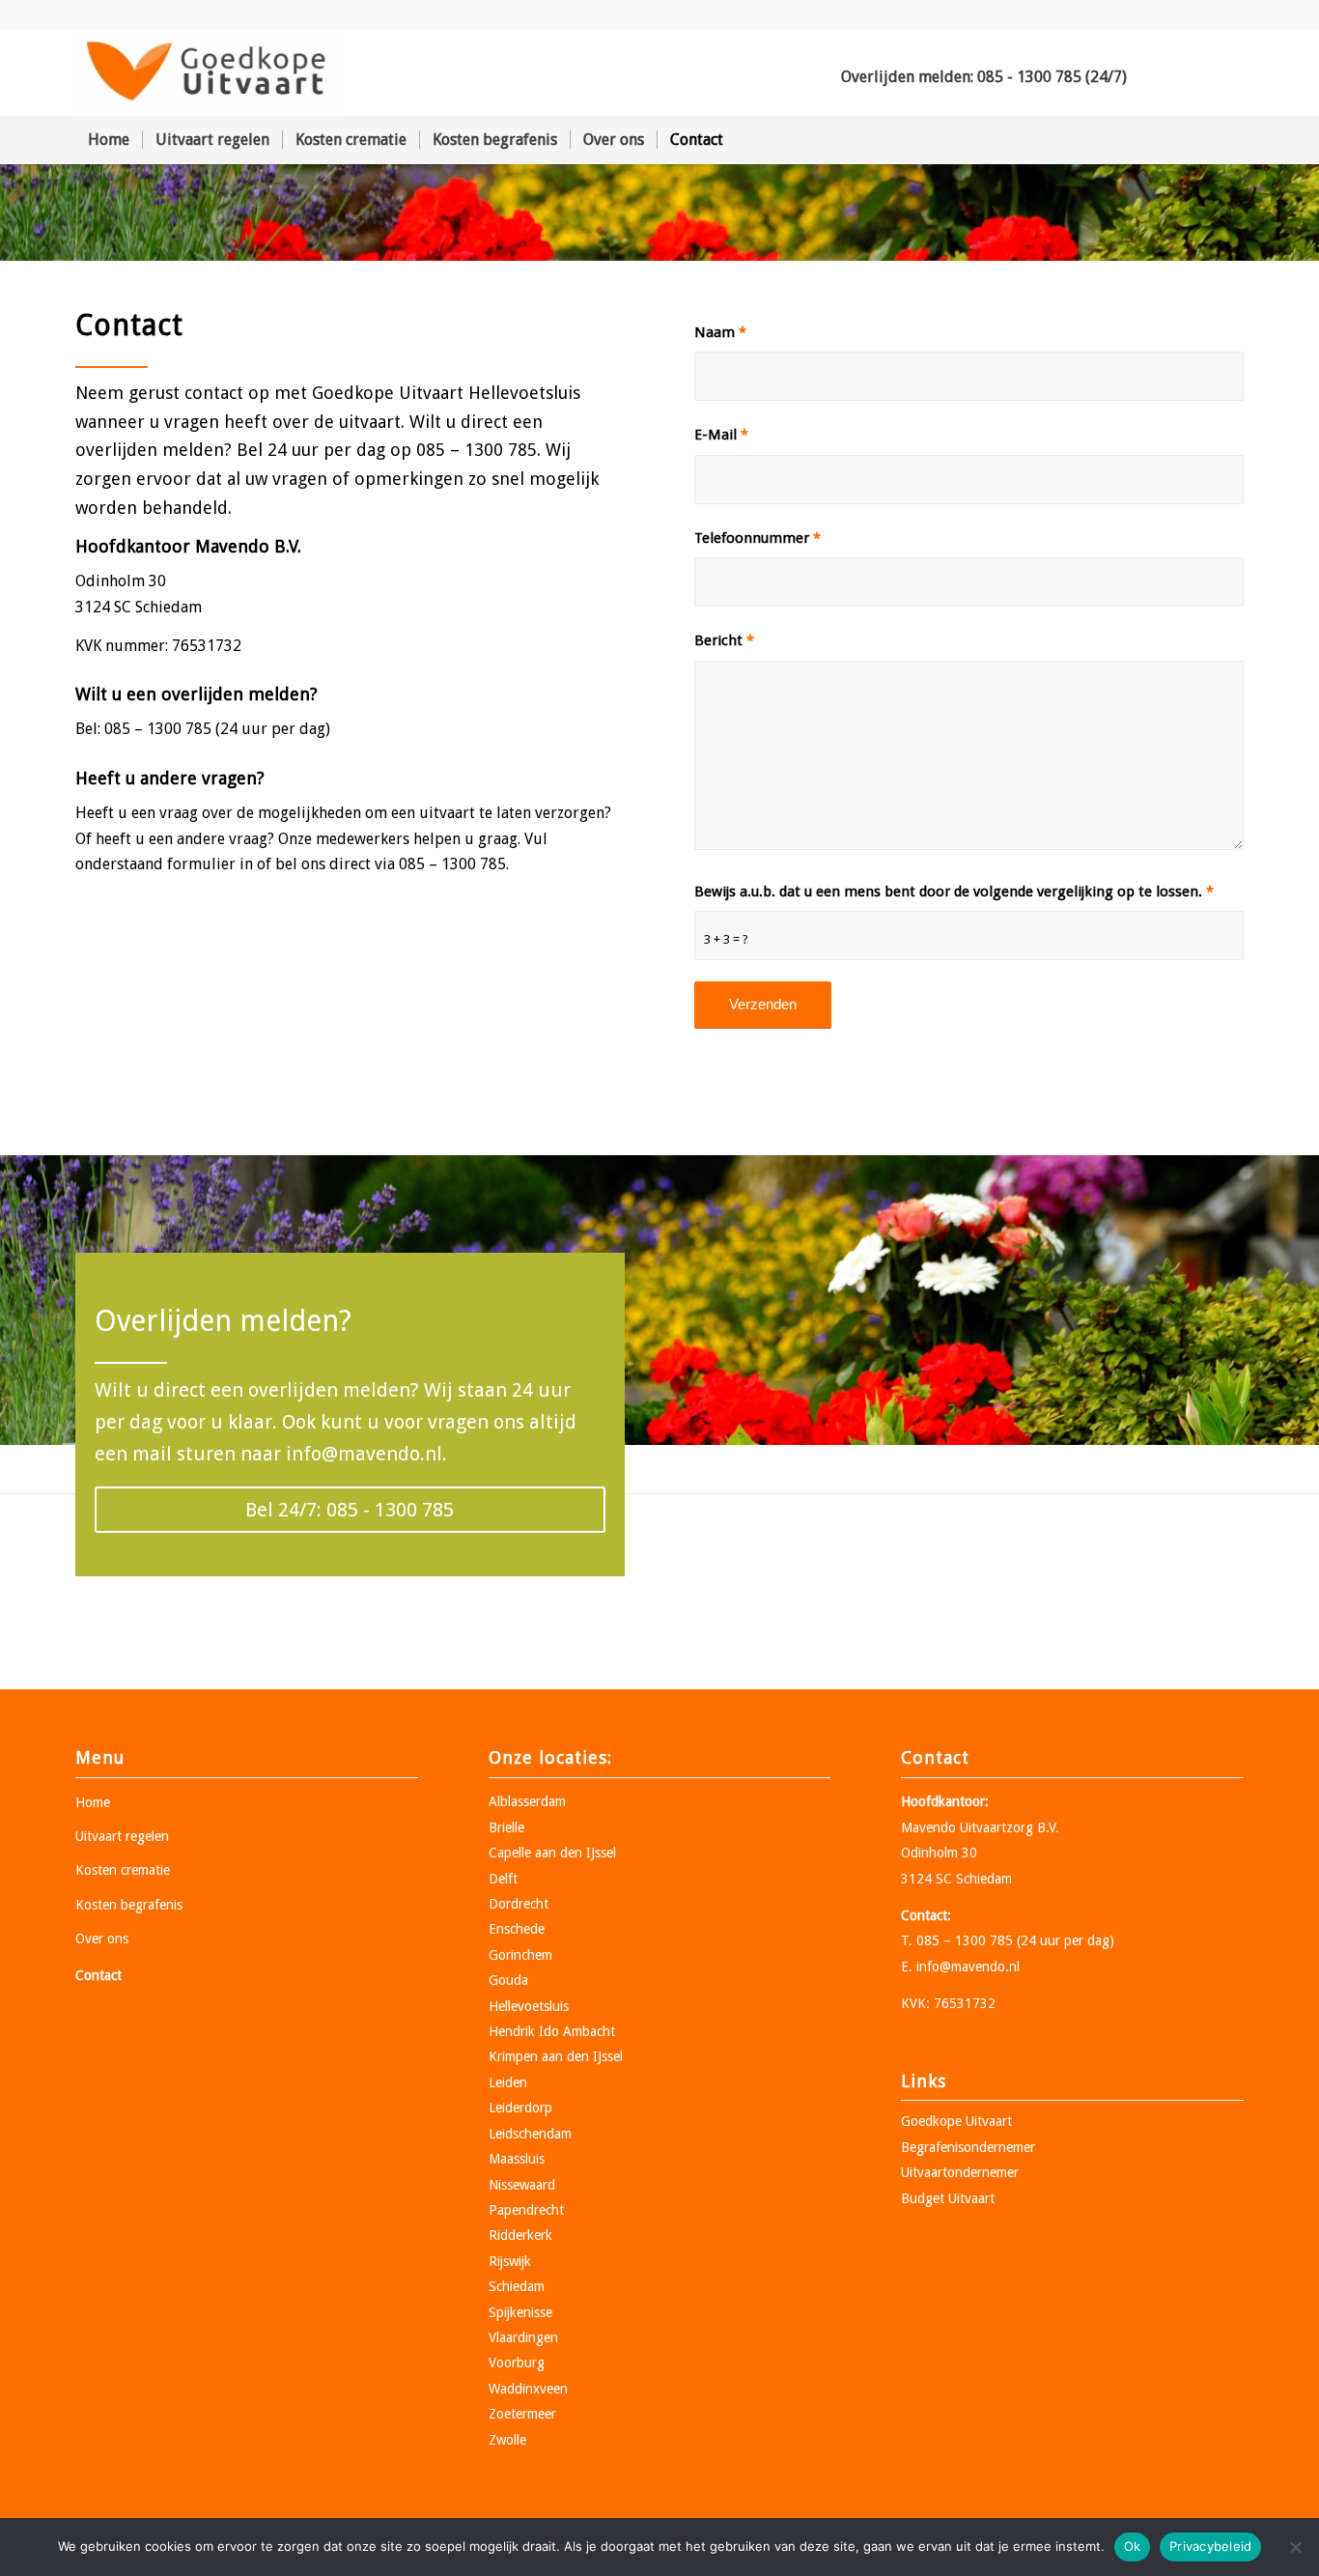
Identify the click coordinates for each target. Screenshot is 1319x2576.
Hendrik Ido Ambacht (552, 2031)
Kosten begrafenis (129, 1905)
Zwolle (507, 2440)
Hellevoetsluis (529, 2006)
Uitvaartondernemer (960, 2172)
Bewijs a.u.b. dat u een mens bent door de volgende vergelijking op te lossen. (954, 892)
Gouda (508, 1980)
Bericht (724, 640)
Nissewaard (522, 2185)
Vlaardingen (523, 2337)
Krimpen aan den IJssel (556, 2056)
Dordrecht (519, 1904)
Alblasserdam (527, 1801)
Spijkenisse (520, 2312)
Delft (503, 1879)
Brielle (506, 1827)
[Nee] (1295, 2547)
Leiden (508, 2082)
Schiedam (517, 2286)
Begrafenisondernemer (968, 2147)
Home (93, 1802)
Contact (98, 1975)
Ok (1133, 2546)
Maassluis (517, 2159)
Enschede (517, 1929)
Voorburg (517, 2363)
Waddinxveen (528, 2389)
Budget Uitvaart (948, 2198)
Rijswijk (510, 2261)
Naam (720, 332)
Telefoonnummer (758, 538)
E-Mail (721, 435)
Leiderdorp (520, 2108)
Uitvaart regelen (122, 1836)
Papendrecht (526, 2210)
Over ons (102, 1939)
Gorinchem (520, 1955)
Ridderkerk (520, 2235)
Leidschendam (530, 2134)
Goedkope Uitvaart (956, 2121)
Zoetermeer (522, 2414)
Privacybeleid (1210, 2546)
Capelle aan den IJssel (552, 1853)
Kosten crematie (123, 1870)
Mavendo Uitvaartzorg (967, 1827)
